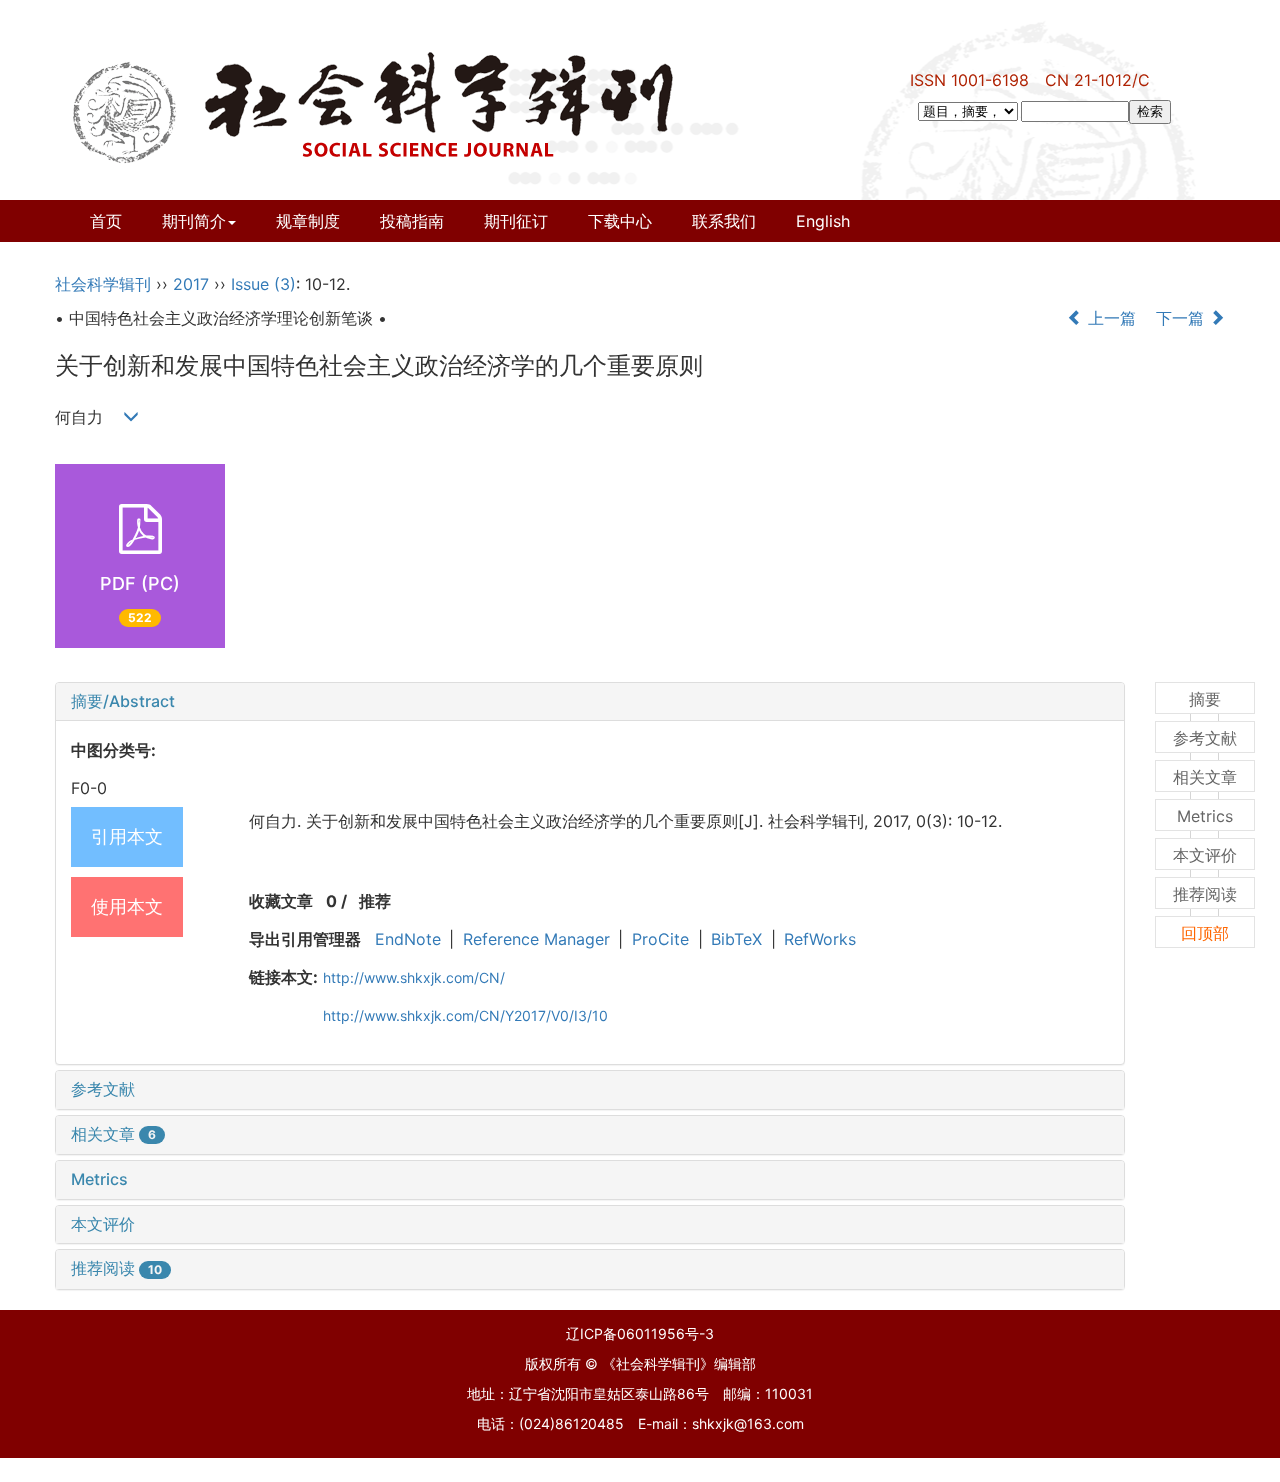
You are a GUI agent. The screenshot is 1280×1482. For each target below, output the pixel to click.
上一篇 (1109, 318)
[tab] (590, 702)
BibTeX (736, 939)
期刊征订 (516, 221)
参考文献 (103, 1089)
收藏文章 (281, 901)
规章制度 (308, 221)
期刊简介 (194, 221)
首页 (106, 221)
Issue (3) (263, 284)
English (823, 221)
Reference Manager (536, 939)
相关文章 (113, 1134)
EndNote (408, 939)
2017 (191, 284)
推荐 (375, 901)
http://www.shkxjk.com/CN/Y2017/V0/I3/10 (465, 1015)
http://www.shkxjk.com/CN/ (414, 977)
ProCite (660, 939)
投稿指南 (412, 221)
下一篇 (1182, 318)
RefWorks (820, 939)
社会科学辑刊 (103, 284)
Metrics (99, 1179)
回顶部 (1205, 933)
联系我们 (724, 221)
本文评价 (103, 1224)
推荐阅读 (116, 1268)
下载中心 (620, 221)
